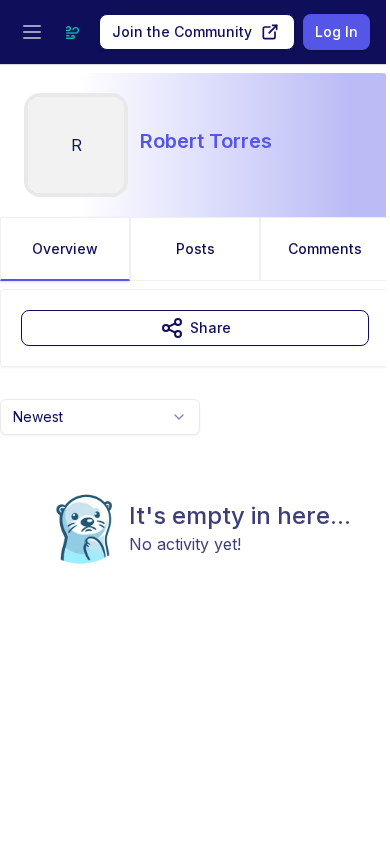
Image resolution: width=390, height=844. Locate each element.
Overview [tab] (65, 248)
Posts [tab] (195, 248)
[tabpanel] (195, 467)
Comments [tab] (325, 248)
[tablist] (195, 249)
